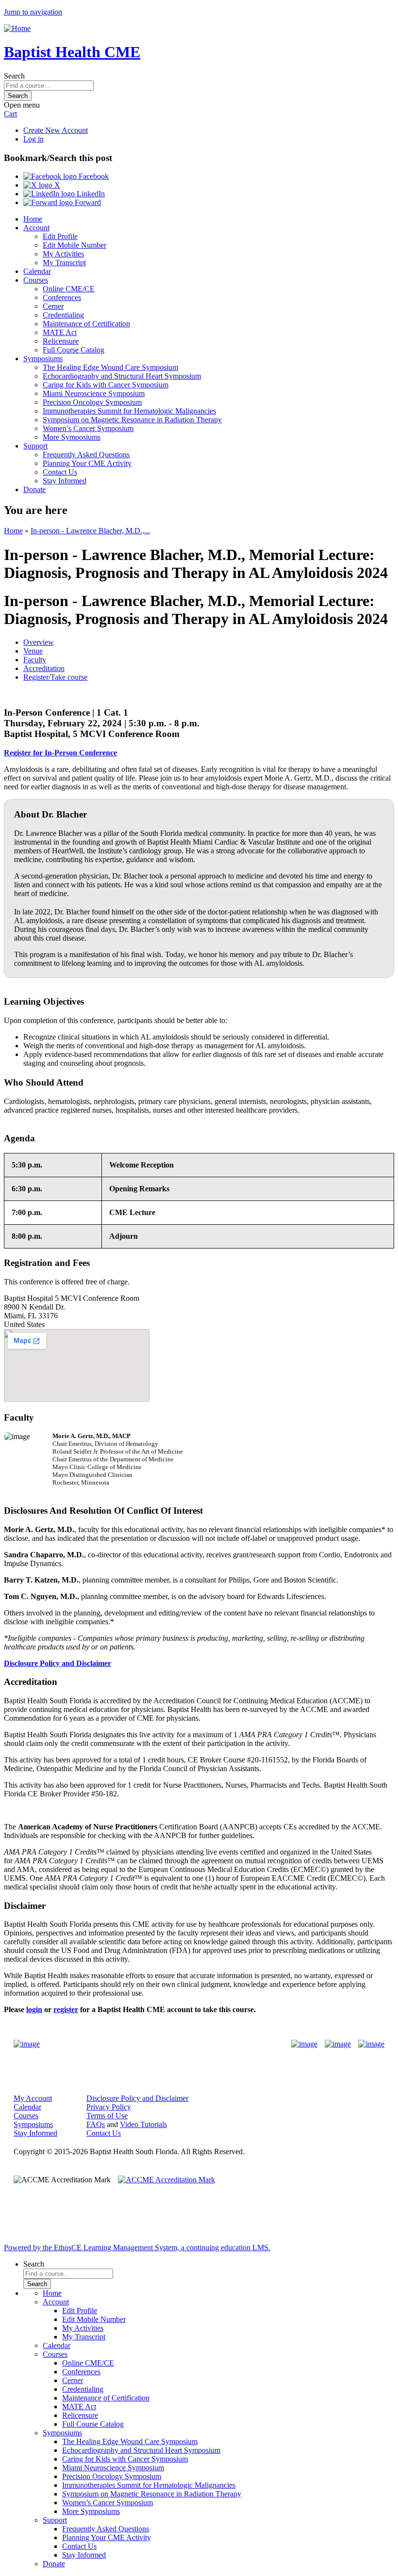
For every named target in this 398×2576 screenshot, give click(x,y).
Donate (34, 489)
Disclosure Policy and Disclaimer (137, 2098)
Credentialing (63, 315)
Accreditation (44, 668)
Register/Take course (55, 677)
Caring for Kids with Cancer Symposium (106, 385)
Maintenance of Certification (86, 324)
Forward (87, 202)
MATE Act (60, 332)
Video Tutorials (143, 2124)
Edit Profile (60, 236)
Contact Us (60, 472)
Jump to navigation (33, 12)
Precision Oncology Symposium (92, 402)
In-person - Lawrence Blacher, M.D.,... (90, 531)
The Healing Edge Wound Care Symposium (110, 367)
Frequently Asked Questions (86, 455)
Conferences (62, 297)
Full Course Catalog (74, 350)
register (66, 2009)
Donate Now (169, 2044)
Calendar (37, 271)
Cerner (53, 306)
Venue (33, 651)
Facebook (93, 176)
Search (14, 76)
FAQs (96, 2124)
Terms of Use (107, 2116)
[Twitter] (338, 2044)
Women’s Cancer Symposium (88, 428)
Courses (36, 280)
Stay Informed (65, 481)
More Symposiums (72, 437)
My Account (33, 2098)
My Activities (63, 254)
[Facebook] (304, 2044)
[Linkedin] (371, 2044)
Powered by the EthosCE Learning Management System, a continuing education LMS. (137, 2248)
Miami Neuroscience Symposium (94, 393)
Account (36, 228)
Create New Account (56, 130)
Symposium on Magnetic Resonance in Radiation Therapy (132, 420)
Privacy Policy (109, 2107)
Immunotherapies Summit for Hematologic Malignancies (129, 411)
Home (33, 219)
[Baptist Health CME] (27, 2044)
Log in (33, 139)
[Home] (17, 28)
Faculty (35, 660)
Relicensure (61, 341)
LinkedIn (90, 194)
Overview (39, 642)
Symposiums (43, 359)
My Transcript (64, 263)
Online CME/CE (69, 289)
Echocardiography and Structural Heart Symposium (122, 376)
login (34, 2009)
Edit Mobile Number (75, 245)
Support (35, 446)
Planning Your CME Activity (87, 463)
